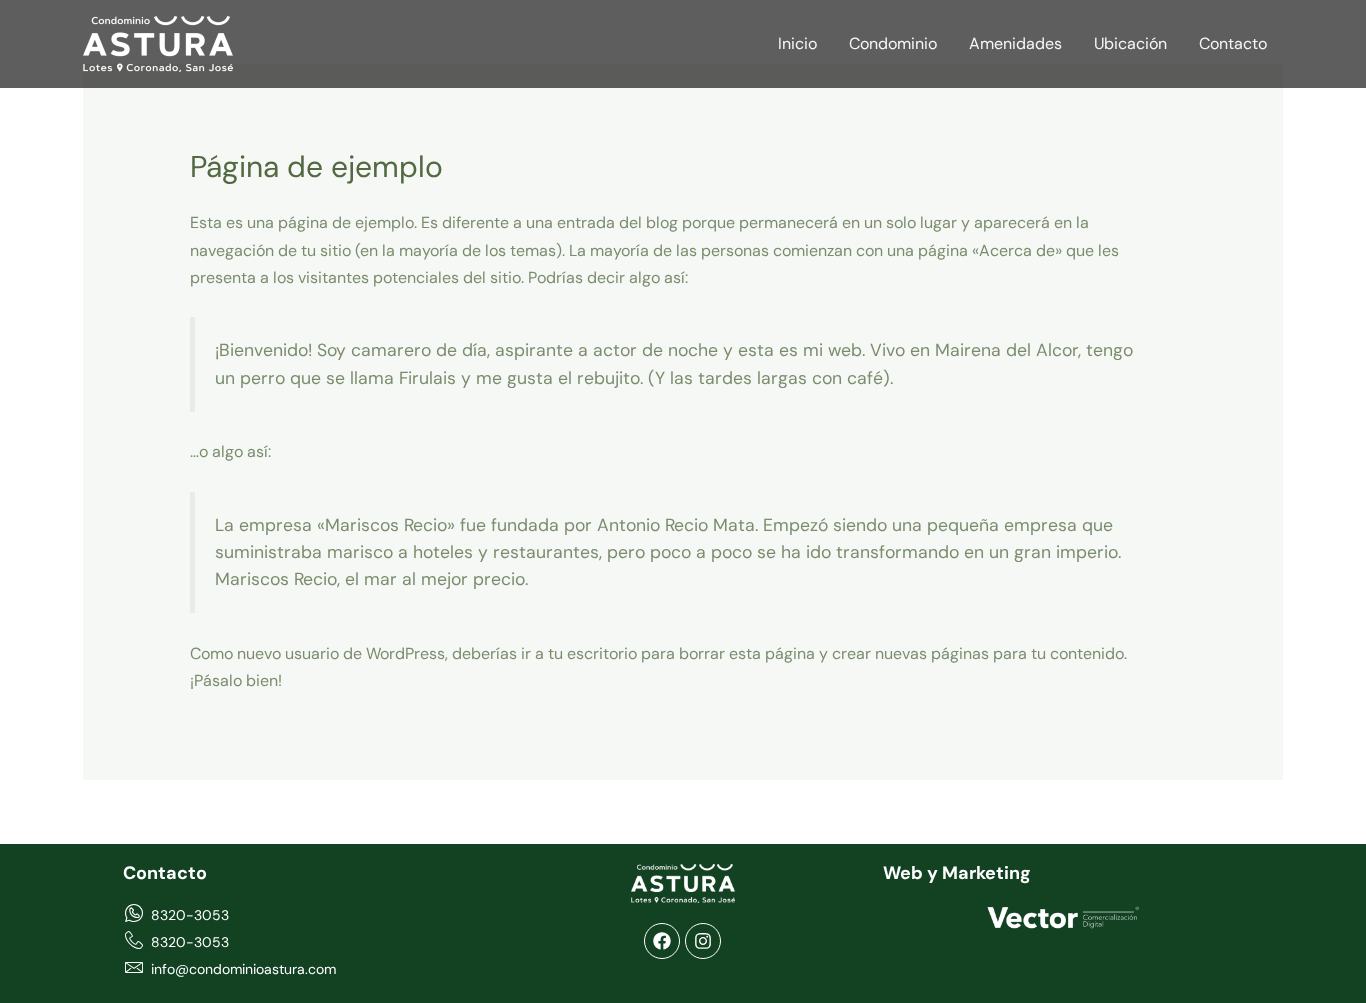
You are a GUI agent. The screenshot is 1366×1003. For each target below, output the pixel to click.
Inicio (797, 43)
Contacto (1233, 43)
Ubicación (1130, 43)
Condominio (893, 43)
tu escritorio (592, 653)
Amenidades (1015, 43)
